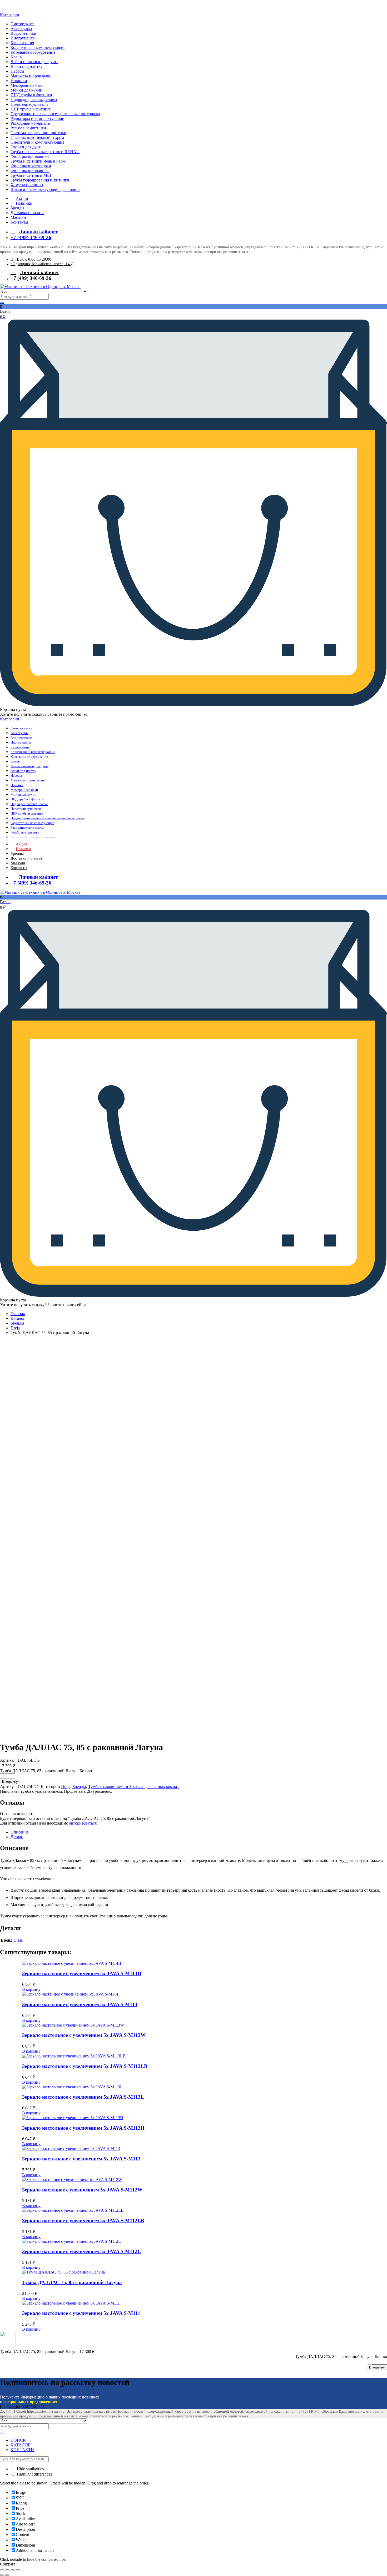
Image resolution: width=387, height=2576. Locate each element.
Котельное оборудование (33, 52)
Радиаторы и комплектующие (37, 118)
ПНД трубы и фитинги (31, 95)
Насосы (17, 71)
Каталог (18, 1318)
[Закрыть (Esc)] (2, 2570)
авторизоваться (83, 1823)
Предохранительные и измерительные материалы (55, 114)
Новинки (19, 81)
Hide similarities (30, 2469)
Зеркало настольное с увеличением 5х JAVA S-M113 (81, 2159)
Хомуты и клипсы (27, 185)
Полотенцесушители (29, 104)
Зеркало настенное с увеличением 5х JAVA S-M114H (82, 1973)
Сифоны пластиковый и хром (37, 137)
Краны (17, 57)
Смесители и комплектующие (37, 142)
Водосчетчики (23, 33)
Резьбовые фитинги (28, 128)
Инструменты (23, 38)
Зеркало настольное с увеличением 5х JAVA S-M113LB (85, 2066)
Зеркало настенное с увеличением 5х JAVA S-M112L (81, 2251)
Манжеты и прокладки (31, 76)
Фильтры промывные (30, 156)
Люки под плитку (27, 66)
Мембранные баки (27, 85)
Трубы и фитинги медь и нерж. (39, 161)
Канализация (22, 43)
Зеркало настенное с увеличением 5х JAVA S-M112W (82, 2190)
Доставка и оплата (27, 213)
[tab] (199, 1832)
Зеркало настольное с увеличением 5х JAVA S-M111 (81, 2313)
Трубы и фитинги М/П (31, 175)
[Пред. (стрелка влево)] (2, 2575)
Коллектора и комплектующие (38, 47)
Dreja (15, 1328)
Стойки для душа (26, 147)
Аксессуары (21, 29)
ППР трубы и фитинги (31, 109)
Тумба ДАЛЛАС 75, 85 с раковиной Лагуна (72, 2282)
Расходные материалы (30, 123)
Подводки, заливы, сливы (34, 100)
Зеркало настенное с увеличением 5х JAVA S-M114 (80, 2004)
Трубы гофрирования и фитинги (40, 180)
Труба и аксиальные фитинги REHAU (45, 152)
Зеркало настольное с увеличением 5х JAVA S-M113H (83, 2128)
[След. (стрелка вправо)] (7, 2575)
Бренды (17, 208)
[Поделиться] (7, 2570)
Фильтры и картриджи (31, 166)
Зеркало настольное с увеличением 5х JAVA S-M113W (84, 2035)
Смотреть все (23, 24)
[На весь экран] (13, 2570)
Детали (17, 1837)
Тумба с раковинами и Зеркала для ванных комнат (133, 1787)
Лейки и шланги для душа (34, 62)
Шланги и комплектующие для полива (45, 190)
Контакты (19, 222)
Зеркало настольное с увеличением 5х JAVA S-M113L (83, 2097)
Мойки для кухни (26, 90)
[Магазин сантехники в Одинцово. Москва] (8, 10)
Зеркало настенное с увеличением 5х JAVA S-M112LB (83, 2221)
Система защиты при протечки (38, 133)
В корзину (31, 1989)
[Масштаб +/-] (18, 2570)
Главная (18, 1314)
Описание (20, 1832)
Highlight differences (34, 2474)
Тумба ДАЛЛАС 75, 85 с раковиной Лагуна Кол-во (46, 1771)
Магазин (18, 217)
